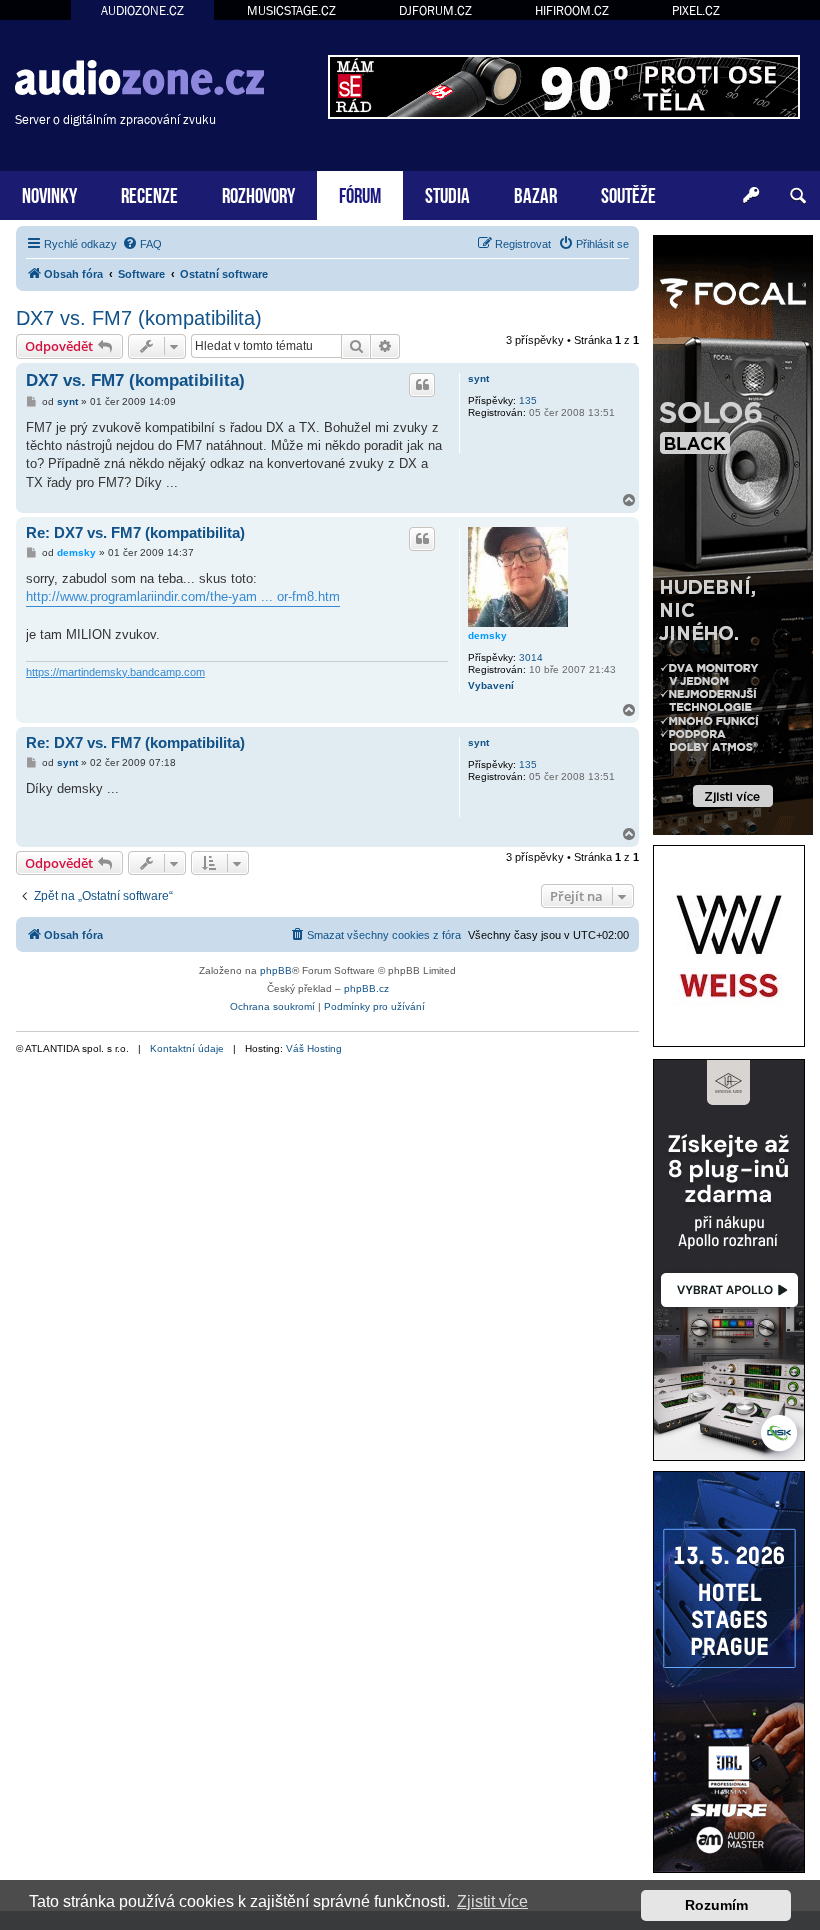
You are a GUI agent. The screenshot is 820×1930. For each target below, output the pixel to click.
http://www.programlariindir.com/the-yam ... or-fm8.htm (183, 596)
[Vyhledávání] (798, 196)
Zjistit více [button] (492, 1901)
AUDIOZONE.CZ (142, 10)
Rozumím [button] (716, 1905)
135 (528, 400)
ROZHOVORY (258, 193)
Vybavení (491, 685)
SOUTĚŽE (628, 193)
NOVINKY (49, 193)
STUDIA (447, 193)
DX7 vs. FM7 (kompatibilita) (139, 318)
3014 (531, 657)
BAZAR (535, 193)
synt (478, 378)
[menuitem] (142, 244)
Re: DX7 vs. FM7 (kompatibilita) (135, 532)
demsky (487, 635)
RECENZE (149, 193)
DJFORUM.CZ (435, 10)
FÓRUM (360, 193)
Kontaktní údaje (187, 1048)
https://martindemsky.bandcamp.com (115, 672)
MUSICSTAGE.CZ (291, 10)
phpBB (276, 970)
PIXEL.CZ (696, 10)
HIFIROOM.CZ (572, 10)
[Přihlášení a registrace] (751, 196)
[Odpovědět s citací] (422, 385)
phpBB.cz (366, 988)
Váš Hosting (314, 1048)
